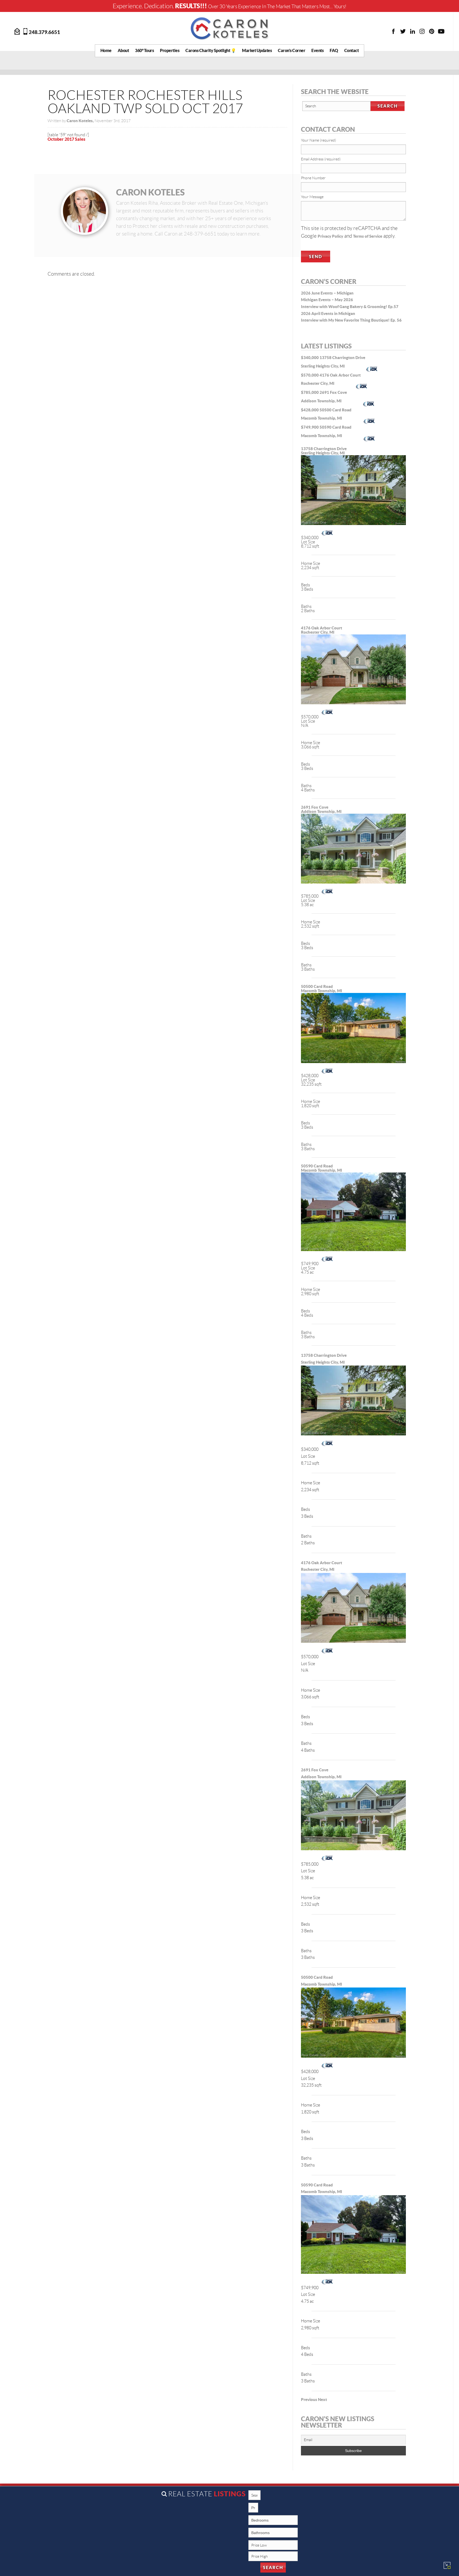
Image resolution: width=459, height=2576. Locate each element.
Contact (352, 50)
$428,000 (310, 410)
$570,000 (310, 375)
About (123, 50)
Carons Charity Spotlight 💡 (211, 50)
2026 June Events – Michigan (327, 293)
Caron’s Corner (292, 50)
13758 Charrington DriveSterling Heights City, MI (324, 451)
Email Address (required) (321, 159)
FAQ (334, 50)
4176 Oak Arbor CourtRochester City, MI (322, 630)
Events (317, 50)
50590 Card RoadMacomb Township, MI (322, 1168)
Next (322, 2400)
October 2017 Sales (66, 139)
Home (106, 50)
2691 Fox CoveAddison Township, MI (321, 809)
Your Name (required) (318, 140)
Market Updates (257, 50)
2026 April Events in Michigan (328, 314)
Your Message (312, 197)
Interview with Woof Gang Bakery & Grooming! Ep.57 (350, 307)
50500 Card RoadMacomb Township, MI (322, 989)
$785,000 (310, 392)
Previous (309, 2400)
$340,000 (310, 358)
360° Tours (144, 50)
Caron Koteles (150, 192)
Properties (170, 50)
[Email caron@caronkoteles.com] (18, 31)
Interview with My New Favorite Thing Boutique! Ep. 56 (351, 320)
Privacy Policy (330, 236)
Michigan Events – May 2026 (327, 300)
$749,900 (310, 427)
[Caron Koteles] (229, 28)
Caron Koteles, (81, 121)
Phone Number (313, 178)
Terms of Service (368, 236)
